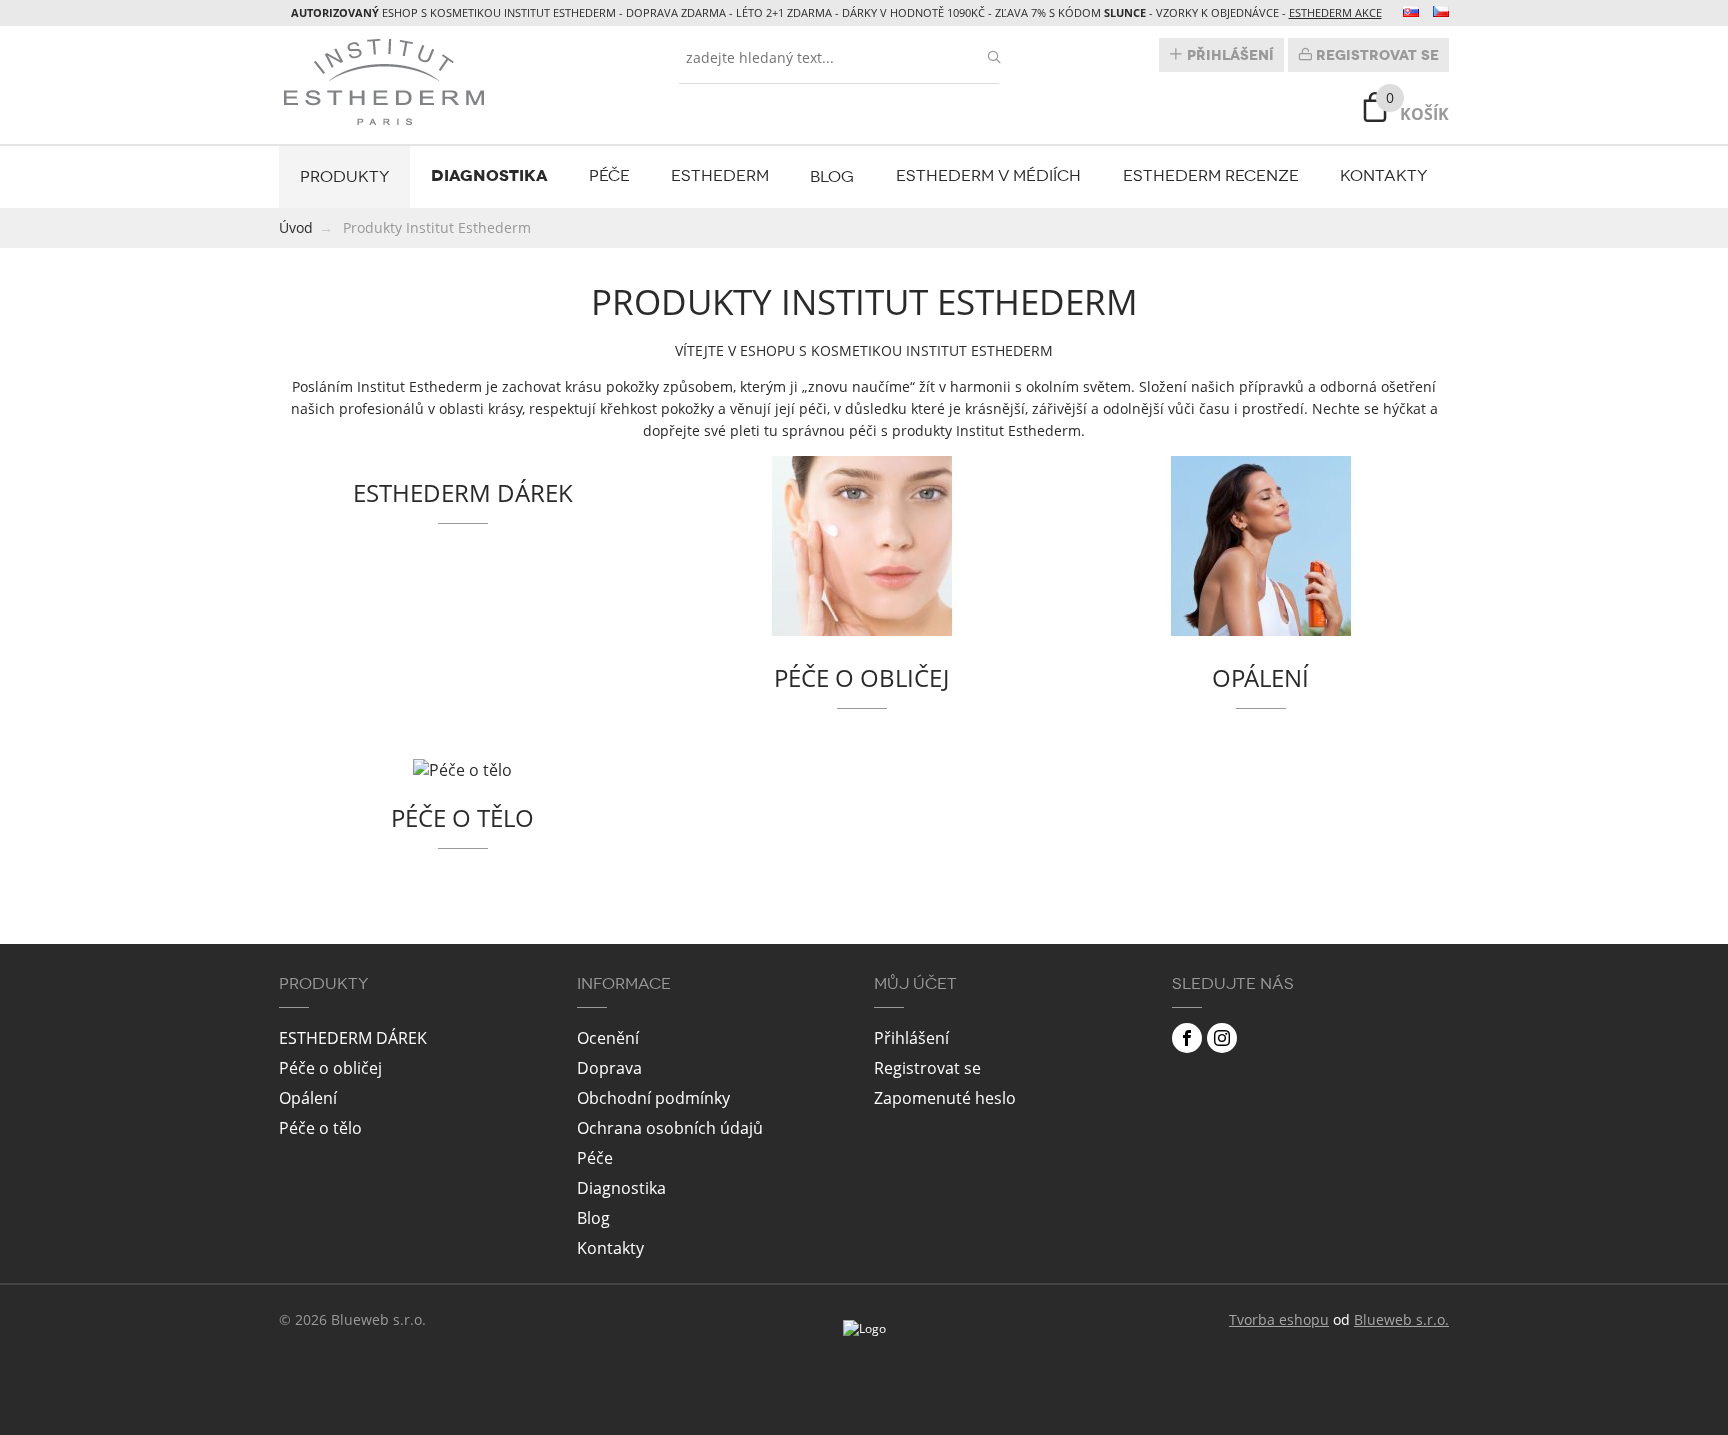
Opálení (308, 1098)
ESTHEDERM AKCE (1335, 12)
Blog (832, 176)
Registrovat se (1375, 55)
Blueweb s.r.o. (1401, 1319)
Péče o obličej (330, 1068)
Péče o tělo (320, 1128)
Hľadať (994, 57)
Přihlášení (1228, 55)
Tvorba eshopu (1279, 1319)
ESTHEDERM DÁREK (353, 1038)
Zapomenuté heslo (945, 1098)
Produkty (345, 176)
